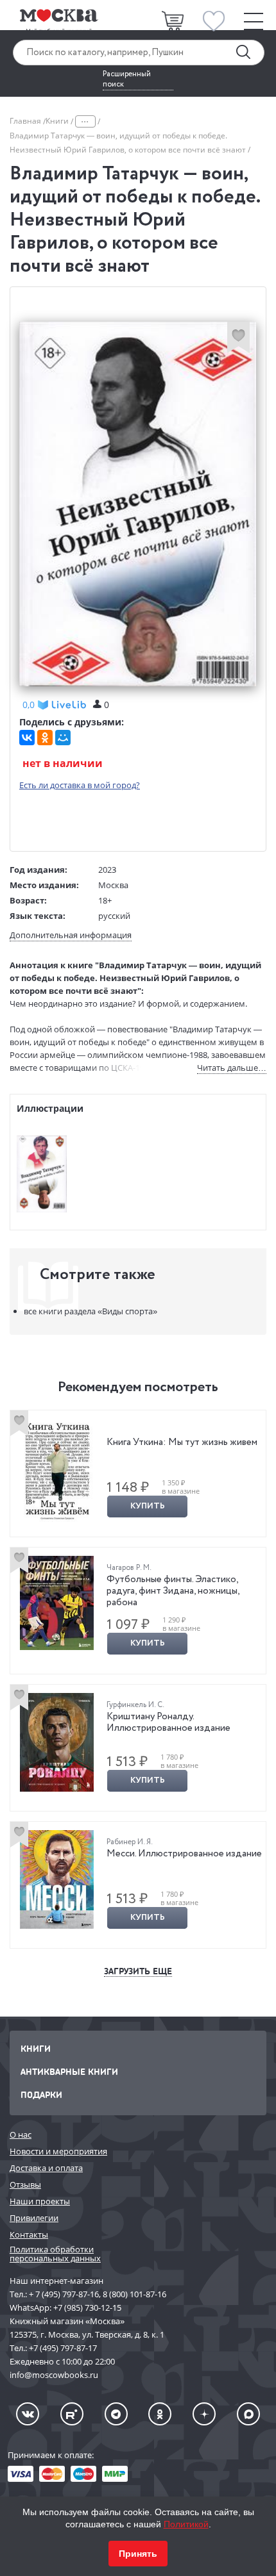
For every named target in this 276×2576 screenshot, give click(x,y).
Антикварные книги (69, 2071)
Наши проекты (40, 2201)
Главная (26, 121)
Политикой (186, 2524)
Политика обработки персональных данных (55, 2254)
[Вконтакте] (28, 2414)
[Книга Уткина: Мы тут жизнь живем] (57, 1471)
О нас (21, 2134)
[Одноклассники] (45, 738)
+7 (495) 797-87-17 (63, 2348)
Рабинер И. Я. (130, 1842)
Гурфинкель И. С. (135, 1705)
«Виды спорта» (91, 1311)
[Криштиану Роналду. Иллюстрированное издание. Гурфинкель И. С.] (57, 1742)
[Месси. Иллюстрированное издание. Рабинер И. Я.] (57, 1880)
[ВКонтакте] (27, 738)
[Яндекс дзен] (204, 2414)
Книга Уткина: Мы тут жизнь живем (182, 1442)
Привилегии (34, 2218)
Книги (58, 121)
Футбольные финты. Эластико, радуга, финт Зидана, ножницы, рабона (173, 1591)
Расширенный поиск (127, 79)
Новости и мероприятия (58, 2151)
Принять (138, 2554)
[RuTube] (72, 2414)
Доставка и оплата (46, 2168)
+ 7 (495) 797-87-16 (64, 2294)
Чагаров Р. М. (129, 1568)
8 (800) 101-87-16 (134, 2294)
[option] (138, 1474)
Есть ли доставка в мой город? (80, 785)
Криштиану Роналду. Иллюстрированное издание (168, 1722)
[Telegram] (116, 2414)
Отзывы (25, 2184)
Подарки (41, 2094)
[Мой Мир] (63, 738)
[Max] (248, 2414)
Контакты (29, 2234)
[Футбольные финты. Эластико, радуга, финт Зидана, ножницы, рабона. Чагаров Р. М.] (57, 1603)
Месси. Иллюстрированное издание (184, 1854)
